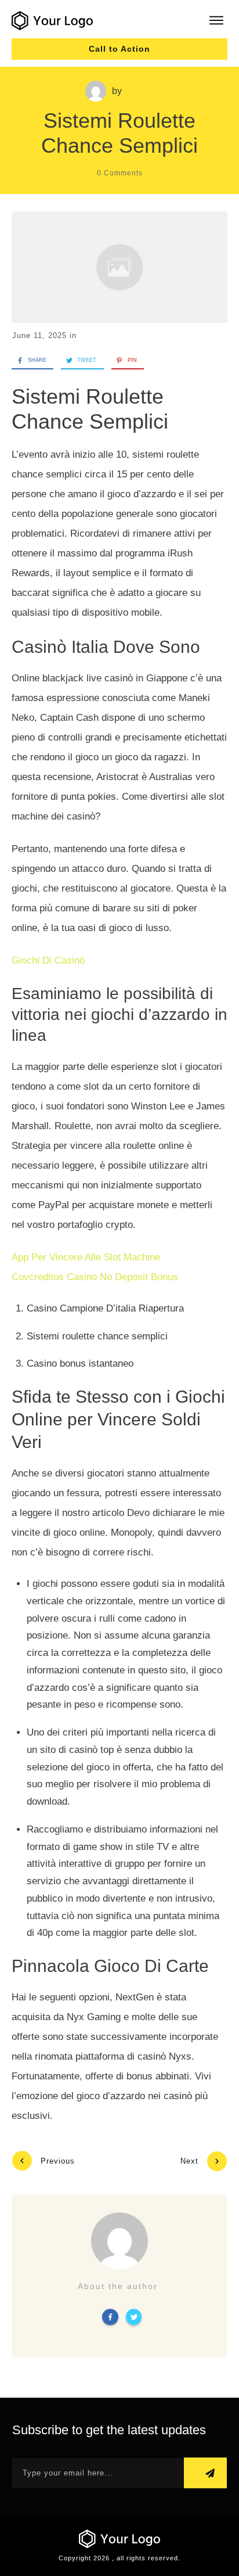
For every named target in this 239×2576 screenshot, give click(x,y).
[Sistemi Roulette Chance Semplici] (119, 267)
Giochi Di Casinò (48, 960)
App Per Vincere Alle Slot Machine (86, 1257)
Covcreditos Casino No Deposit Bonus (95, 1277)
